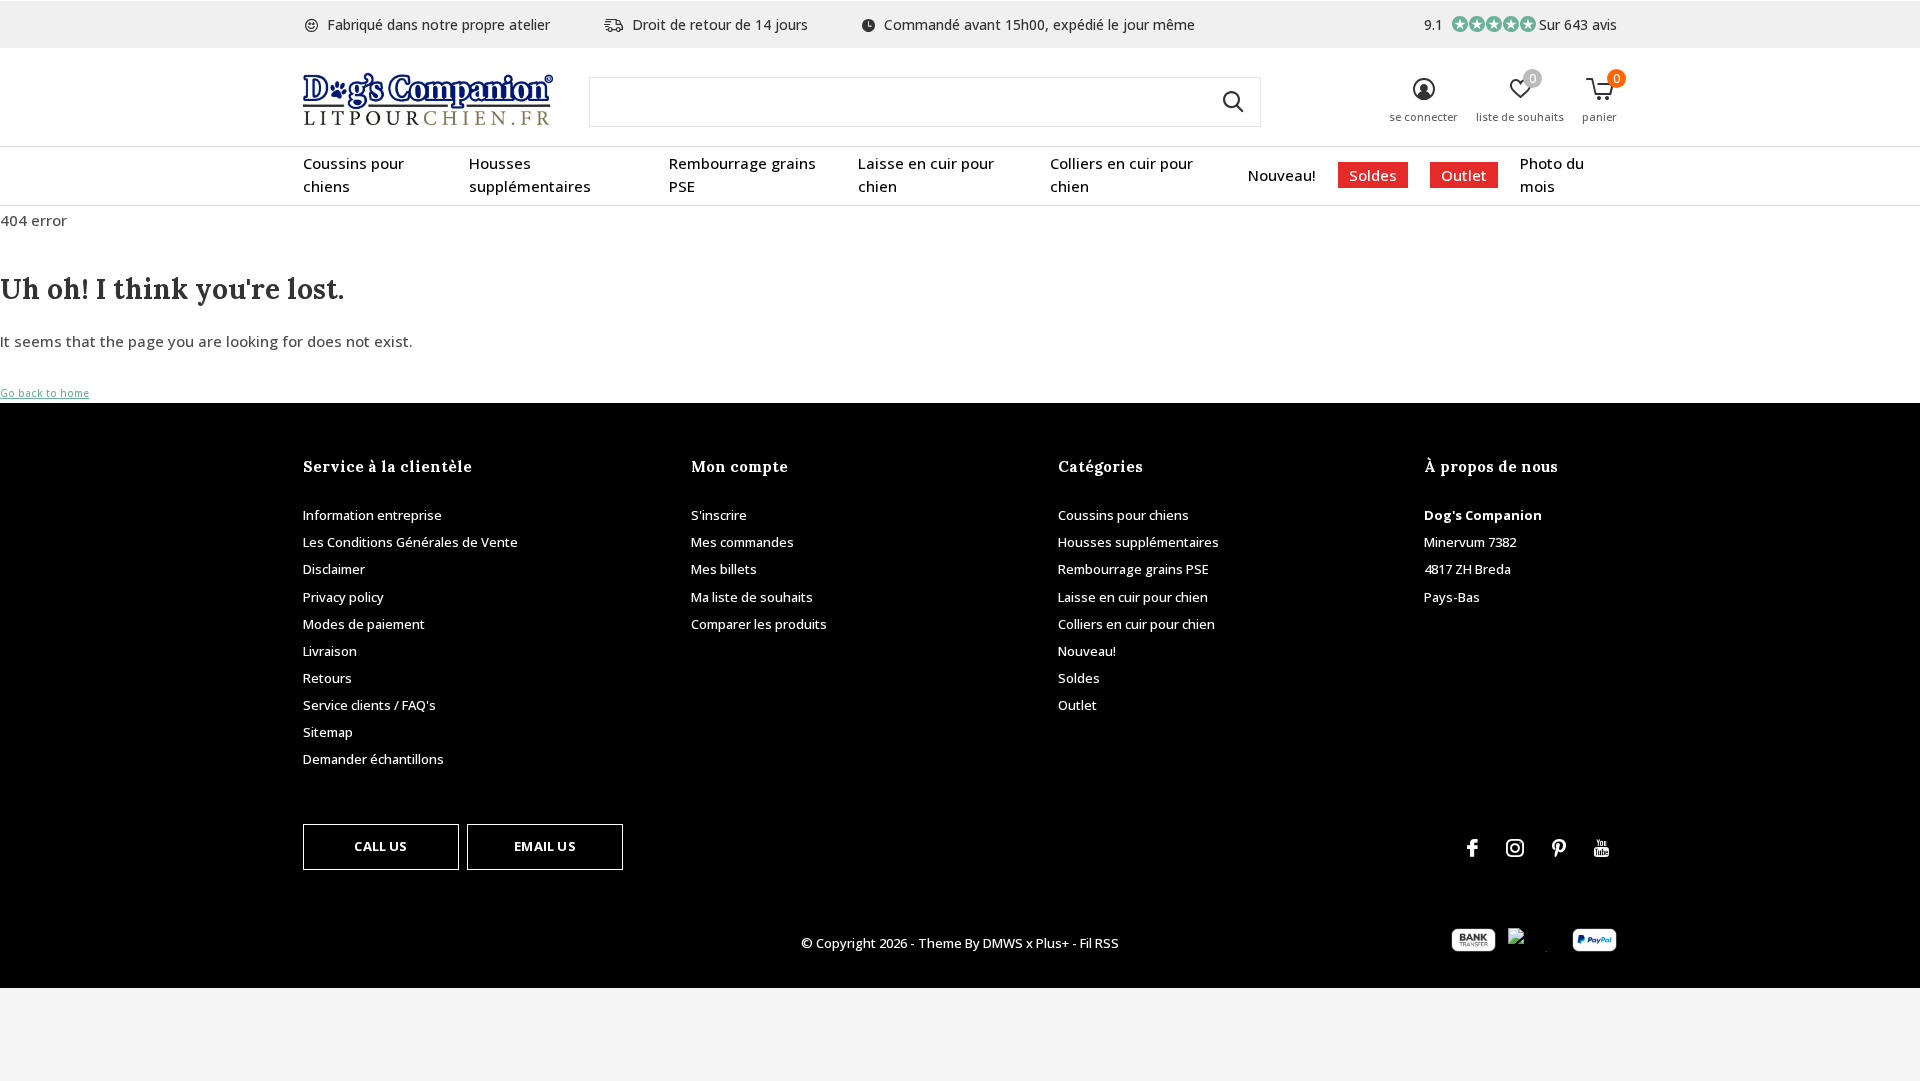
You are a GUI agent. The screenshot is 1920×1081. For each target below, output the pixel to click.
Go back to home (44, 393)
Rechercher (1233, 102)
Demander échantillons (373, 759)
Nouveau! (1282, 175)
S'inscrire (719, 515)
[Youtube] (1601, 848)
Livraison (330, 651)
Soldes (1373, 175)
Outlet (1464, 175)
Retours (327, 678)
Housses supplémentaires (530, 175)
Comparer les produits (759, 624)
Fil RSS (1099, 943)
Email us (544, 846)
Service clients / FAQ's (369, 705)
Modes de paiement (364, 624)
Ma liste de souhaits (752, 597)
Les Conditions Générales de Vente (410, 542)
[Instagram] (1515, 848)
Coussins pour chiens (353, 175)
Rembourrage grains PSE (742, 175)
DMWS (1003, 943)
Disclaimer (334, 569)
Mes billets (724, 569)
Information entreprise (372, 515)
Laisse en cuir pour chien (926, 175)
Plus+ (1052, 943)
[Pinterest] (1559, 848)
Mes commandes (742, 542)
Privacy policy (343, 597)
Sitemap (328, 732)
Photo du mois (1552, 175)
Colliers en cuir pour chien (1121, 175)
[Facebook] (1472, 848)
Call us (380, 846)
